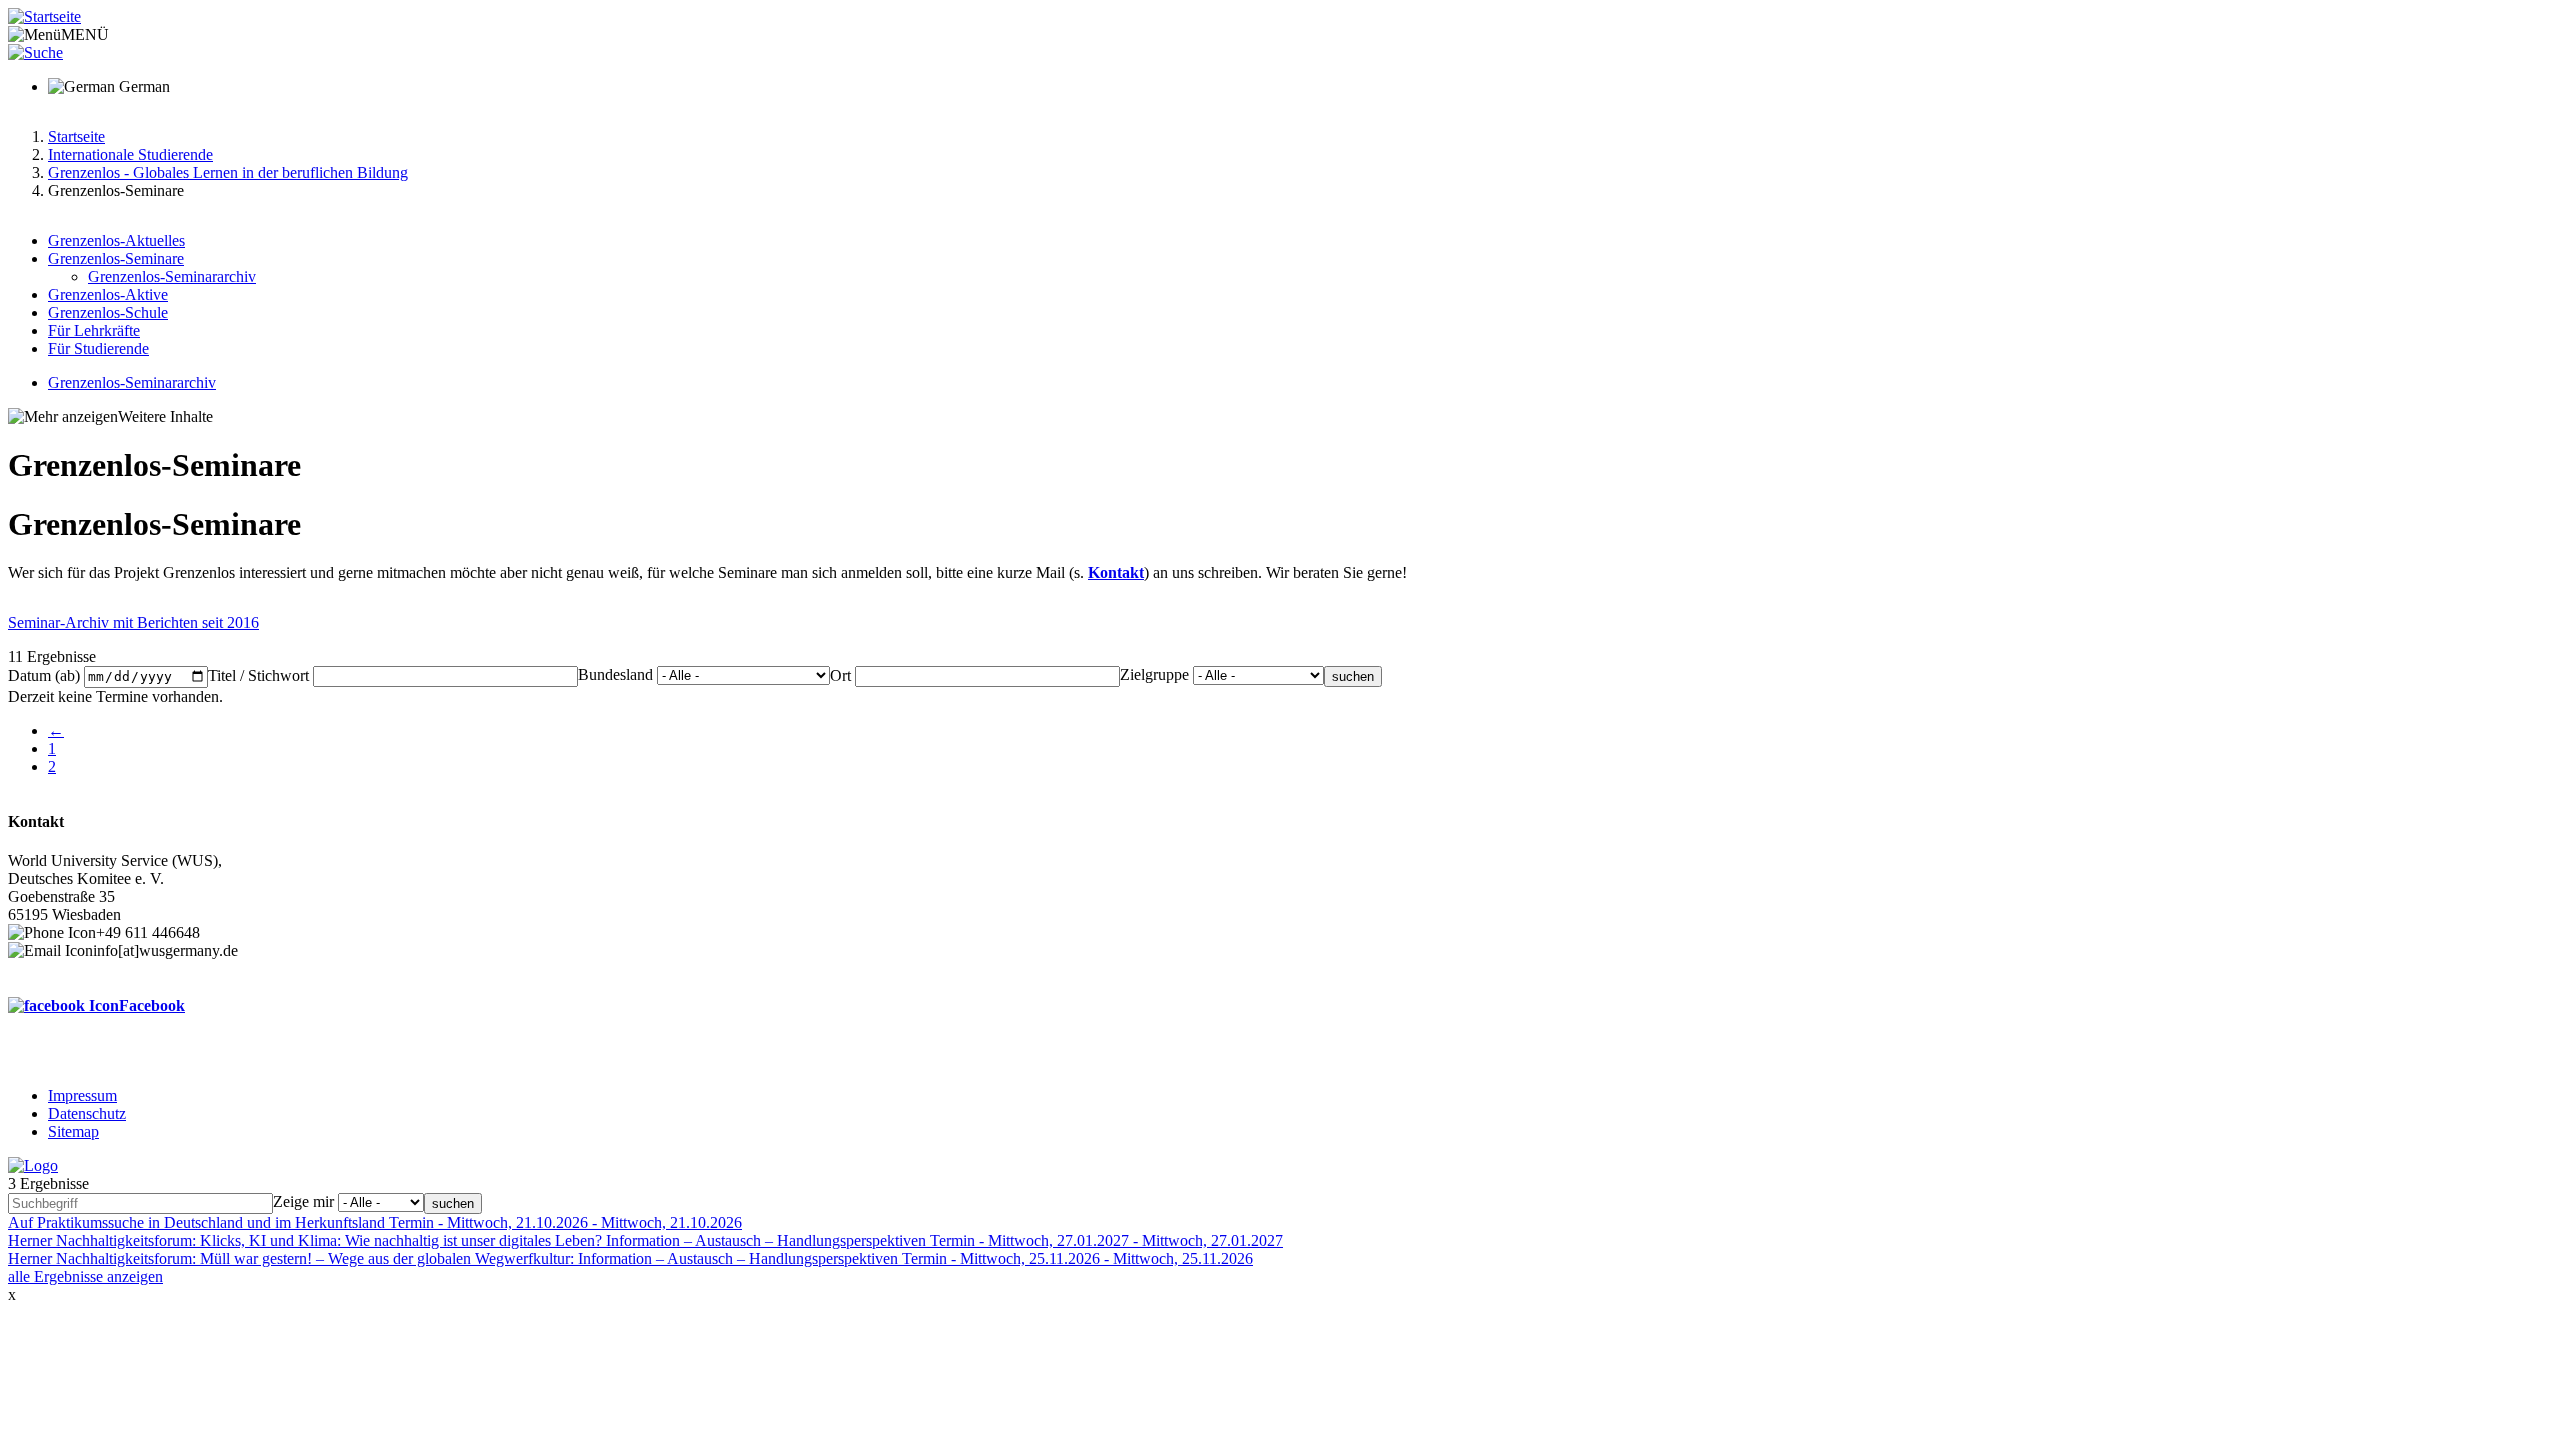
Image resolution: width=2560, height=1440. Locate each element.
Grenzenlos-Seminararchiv (172, 276)
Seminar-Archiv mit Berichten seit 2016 (133, 622)
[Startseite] (44, 16)
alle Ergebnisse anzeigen (85, 1276)
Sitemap (73, 1131)
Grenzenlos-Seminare (116, 258)
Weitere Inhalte (165, 416)
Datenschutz (87, 1113)
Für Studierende (98, 348)
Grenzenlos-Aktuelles (116, 240)
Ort (840, 675)
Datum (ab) (44, 675)
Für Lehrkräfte (94, 330)
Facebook (152, 1005)
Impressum (82, 1095)
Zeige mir (303, 1201)
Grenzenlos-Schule (108, 312)
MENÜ (85, 34)
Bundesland (615, 674)
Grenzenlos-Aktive (108, 294)
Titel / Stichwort (258, 675)
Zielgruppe (1154, 674)
